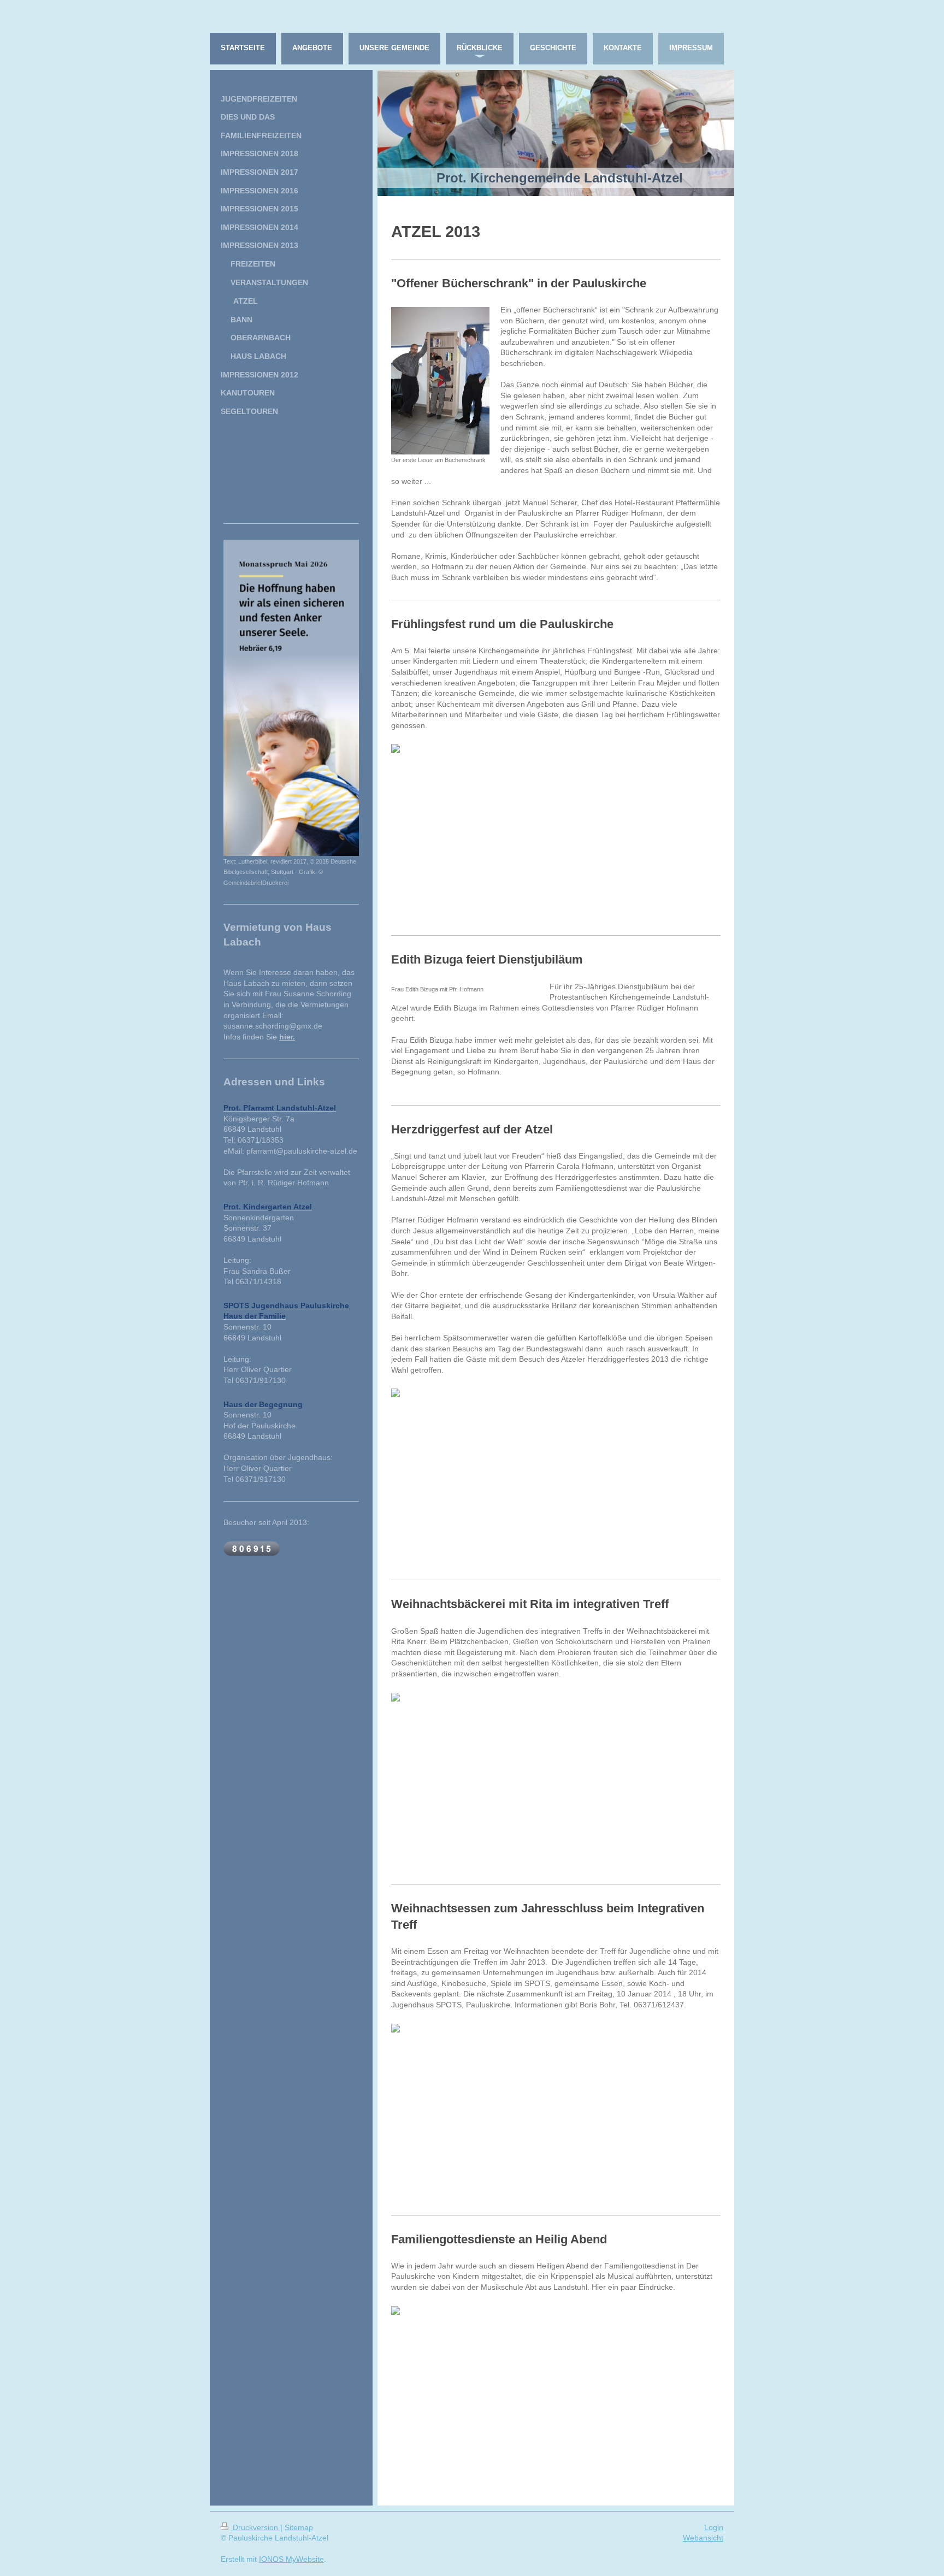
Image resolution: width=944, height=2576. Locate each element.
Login (714, 2527)
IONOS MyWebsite (291, 2559)
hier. (287, 1037)
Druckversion (255, 2527)
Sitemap (299, 2527)
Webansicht (703, 2538)
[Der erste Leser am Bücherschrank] (440, 381)
